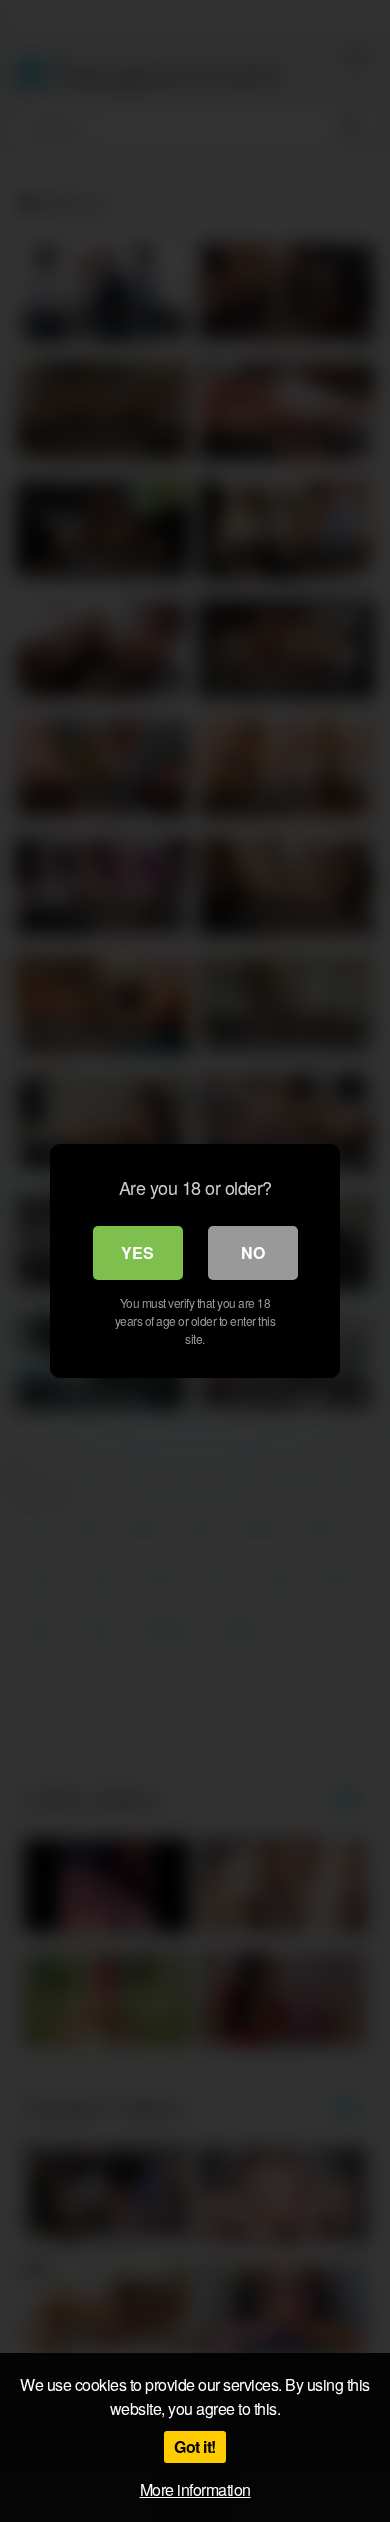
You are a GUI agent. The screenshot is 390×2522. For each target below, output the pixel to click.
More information (195, 2489)
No (253, 1252)
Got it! (195, 2446)
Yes (137, 1252)
